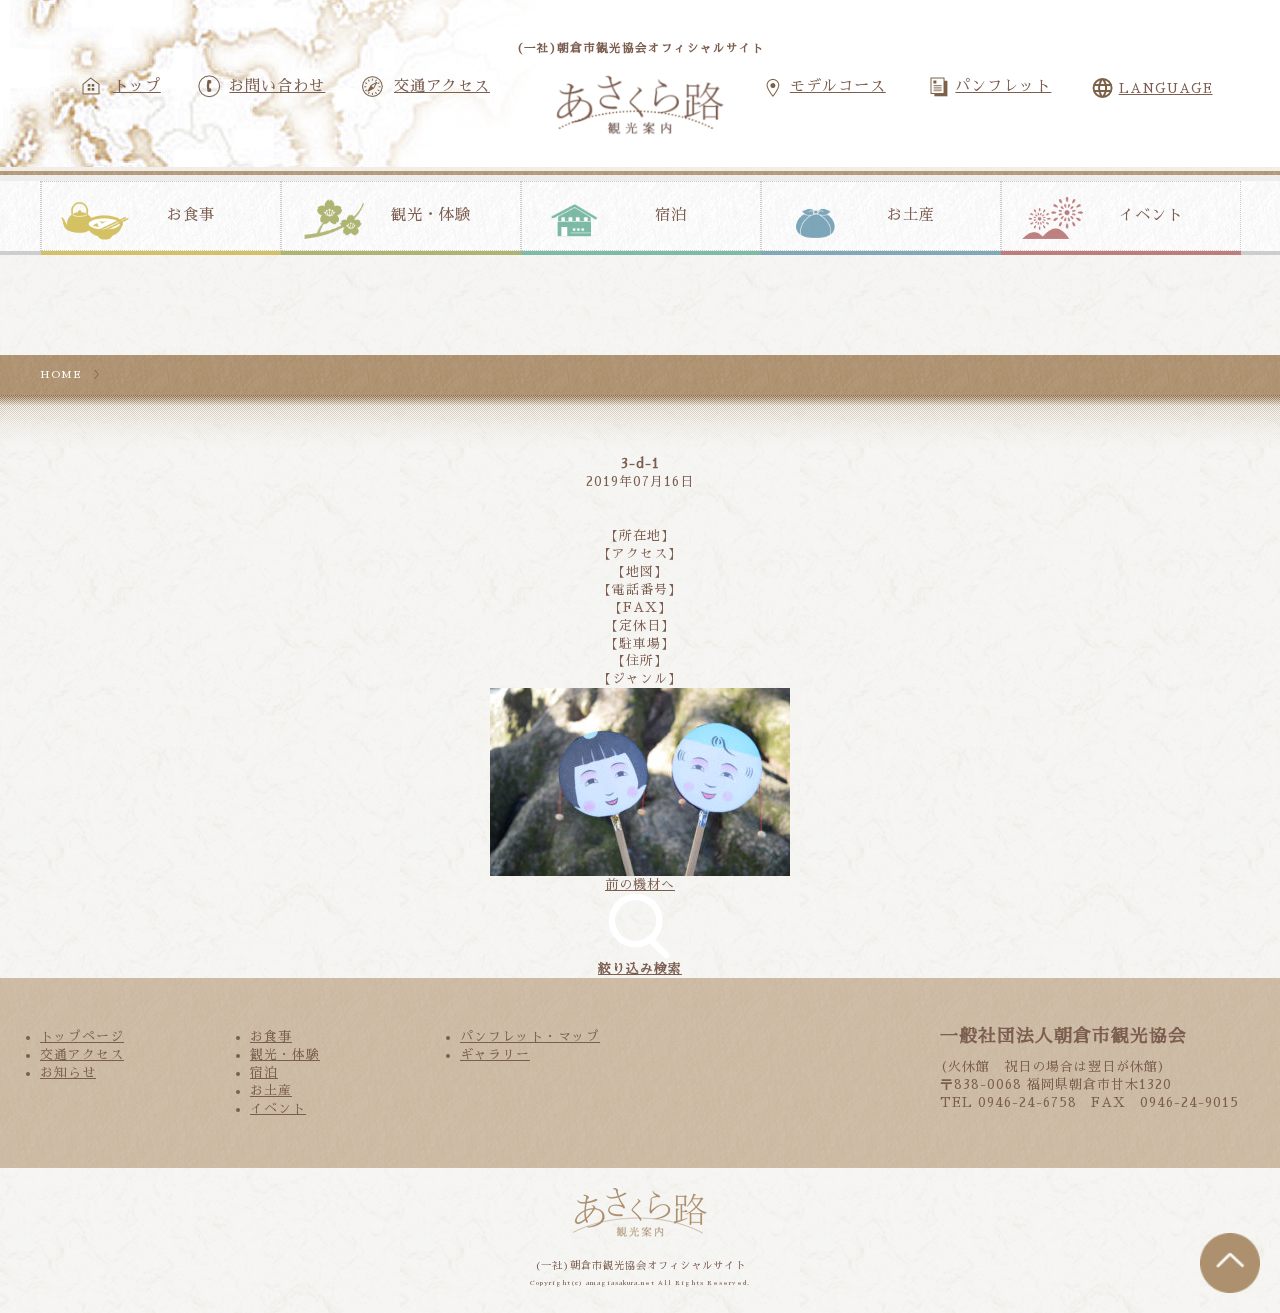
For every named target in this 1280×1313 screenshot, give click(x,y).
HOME (61, 374)
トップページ (82, 1036)
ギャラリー (495, 1054)
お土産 (911, 215)
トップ (137, 86)
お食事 (191, 215)
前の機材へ (640, 884)
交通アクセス (442, 86)
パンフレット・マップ (530, 1036)
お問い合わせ (277, 86)
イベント (1151, 215)
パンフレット (1003, 86)
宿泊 (671, 215)
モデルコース (838, 86)
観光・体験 (431, 215)
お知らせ (68, 1072)
